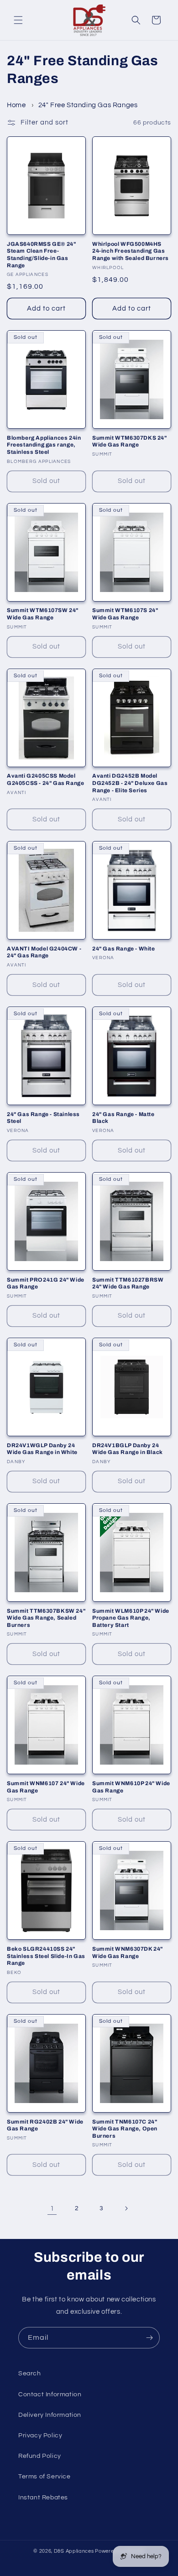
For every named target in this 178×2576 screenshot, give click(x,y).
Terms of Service (44, 2477)
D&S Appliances (74, 2551)
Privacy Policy (40, 2436)
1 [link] (52, 2209)
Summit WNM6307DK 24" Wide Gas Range (128, 1953)
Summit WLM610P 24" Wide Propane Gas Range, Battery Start (131, 1618)
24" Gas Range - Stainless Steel (43, 1118)
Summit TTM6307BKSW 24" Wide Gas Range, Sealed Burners (46, 1618)
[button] (18, 20)
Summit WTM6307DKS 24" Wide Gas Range (130, 441)
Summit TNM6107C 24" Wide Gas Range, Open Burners (125, 2129)
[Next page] (126, 2208)
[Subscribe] (149, 2338)
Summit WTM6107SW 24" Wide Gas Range (43, 614)
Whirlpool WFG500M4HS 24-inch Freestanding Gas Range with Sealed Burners (131, 251)
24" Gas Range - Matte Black (123, 1118)
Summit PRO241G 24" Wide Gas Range (46, 1283)
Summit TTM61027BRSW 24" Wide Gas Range (128, 1283)
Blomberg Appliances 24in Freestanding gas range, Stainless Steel (44, 445)
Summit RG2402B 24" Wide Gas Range (45, 2125)
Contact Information (50, 2394)
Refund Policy (40, 2456)
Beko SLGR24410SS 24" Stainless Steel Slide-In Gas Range (46, 1956)
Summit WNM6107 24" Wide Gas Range (46, 1787)
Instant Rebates (43, 2498)
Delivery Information (50, 2415)
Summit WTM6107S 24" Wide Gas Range (125, 614)
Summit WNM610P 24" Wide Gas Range (131, 1787)
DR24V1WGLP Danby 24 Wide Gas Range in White (42, 1449)
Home (16, 105)
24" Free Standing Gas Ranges (88, 105)
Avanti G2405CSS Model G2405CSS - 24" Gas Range (45, 779)
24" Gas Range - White (124, 949)
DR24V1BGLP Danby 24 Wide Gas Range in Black (128, 1449)
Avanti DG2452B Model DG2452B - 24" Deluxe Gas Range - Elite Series (130, 783)
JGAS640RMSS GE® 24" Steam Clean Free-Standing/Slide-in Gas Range (41, 255)
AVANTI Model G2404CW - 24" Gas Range (44, 952)
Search (30, 2373)
